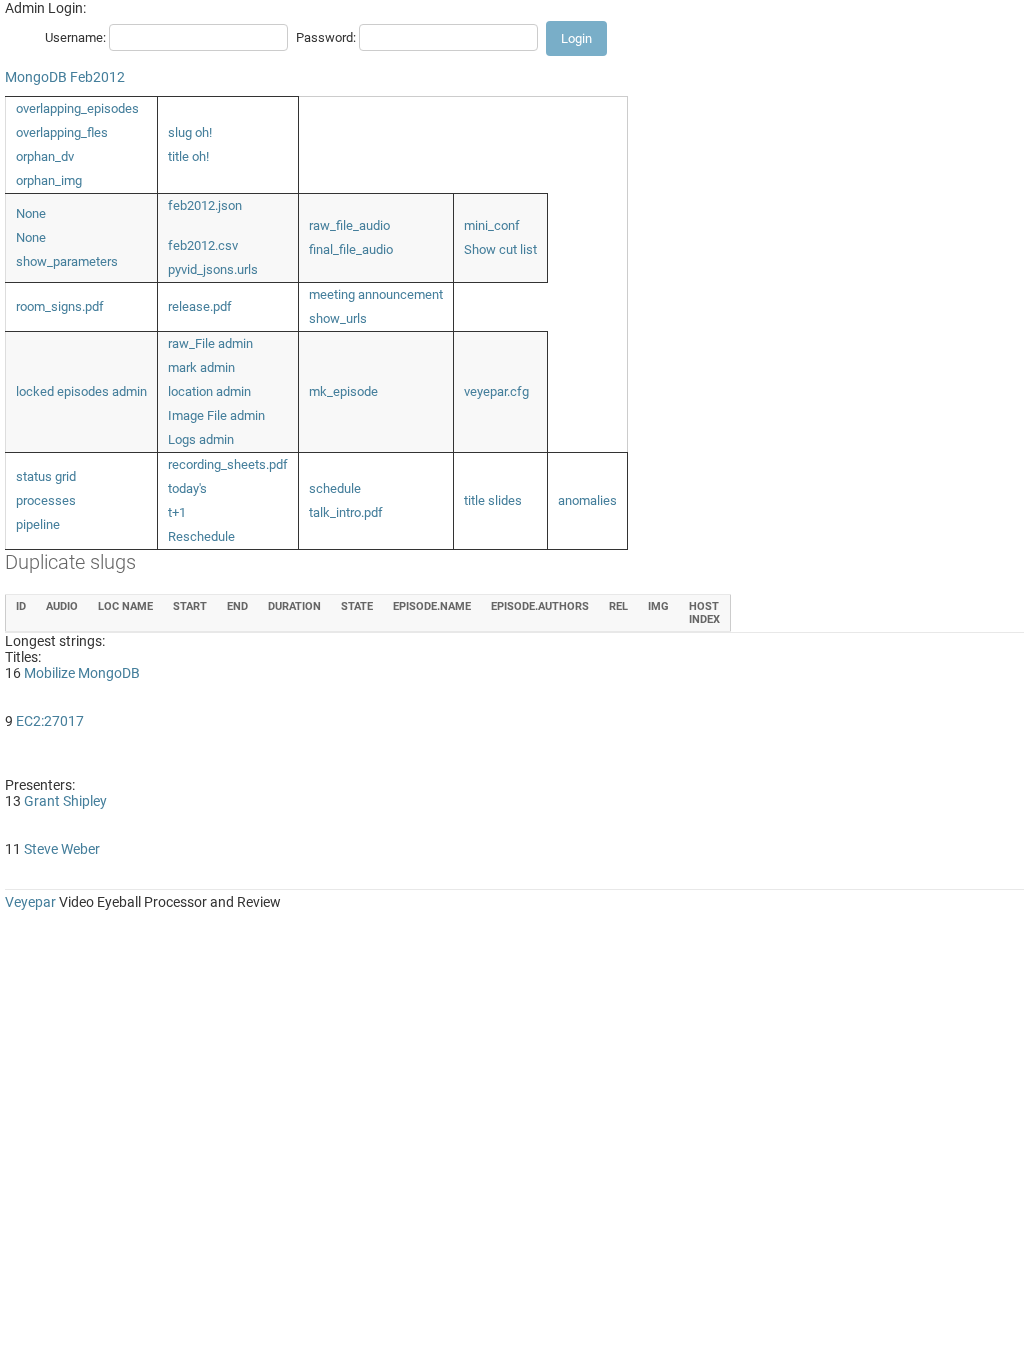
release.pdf (200, 306)
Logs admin (201, 439)
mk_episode (343, 391)
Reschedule (201, 536)
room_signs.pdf (60, 306)
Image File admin (216, 415)
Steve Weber (62, 849)
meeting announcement (376, 294)
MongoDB (36, 77)
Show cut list (500, 249)
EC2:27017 (50, 721)
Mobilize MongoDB (82, 673)
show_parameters (67, 261)
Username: (75, 37)
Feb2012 (97, 77)
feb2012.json (205, 205)
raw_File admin (210, 343)
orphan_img (49, 180)
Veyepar (30, 902)
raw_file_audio (349, 225)
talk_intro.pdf (346, 512)
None (31, 213)
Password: (326, 37)
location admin (209, 391)
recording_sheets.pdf (228, 464)
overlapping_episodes (77, 108)
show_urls (338, 318)
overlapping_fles (62, 132)
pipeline (38, 524)
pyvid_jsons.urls (213, 269)
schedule (335, 488)
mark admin (201, 367)
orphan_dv (45, 156)
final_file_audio (351, 249)
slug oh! (190, 132)
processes (46, 500)
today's (187, 488)
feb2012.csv (203, 245)
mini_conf (492, 225)
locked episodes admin (81, 391)
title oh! (188, 156)
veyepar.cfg (496, 391)
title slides (493, 500)
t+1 (177, 512)
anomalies (587, 500)
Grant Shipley (65, 801)
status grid (46, 476)
